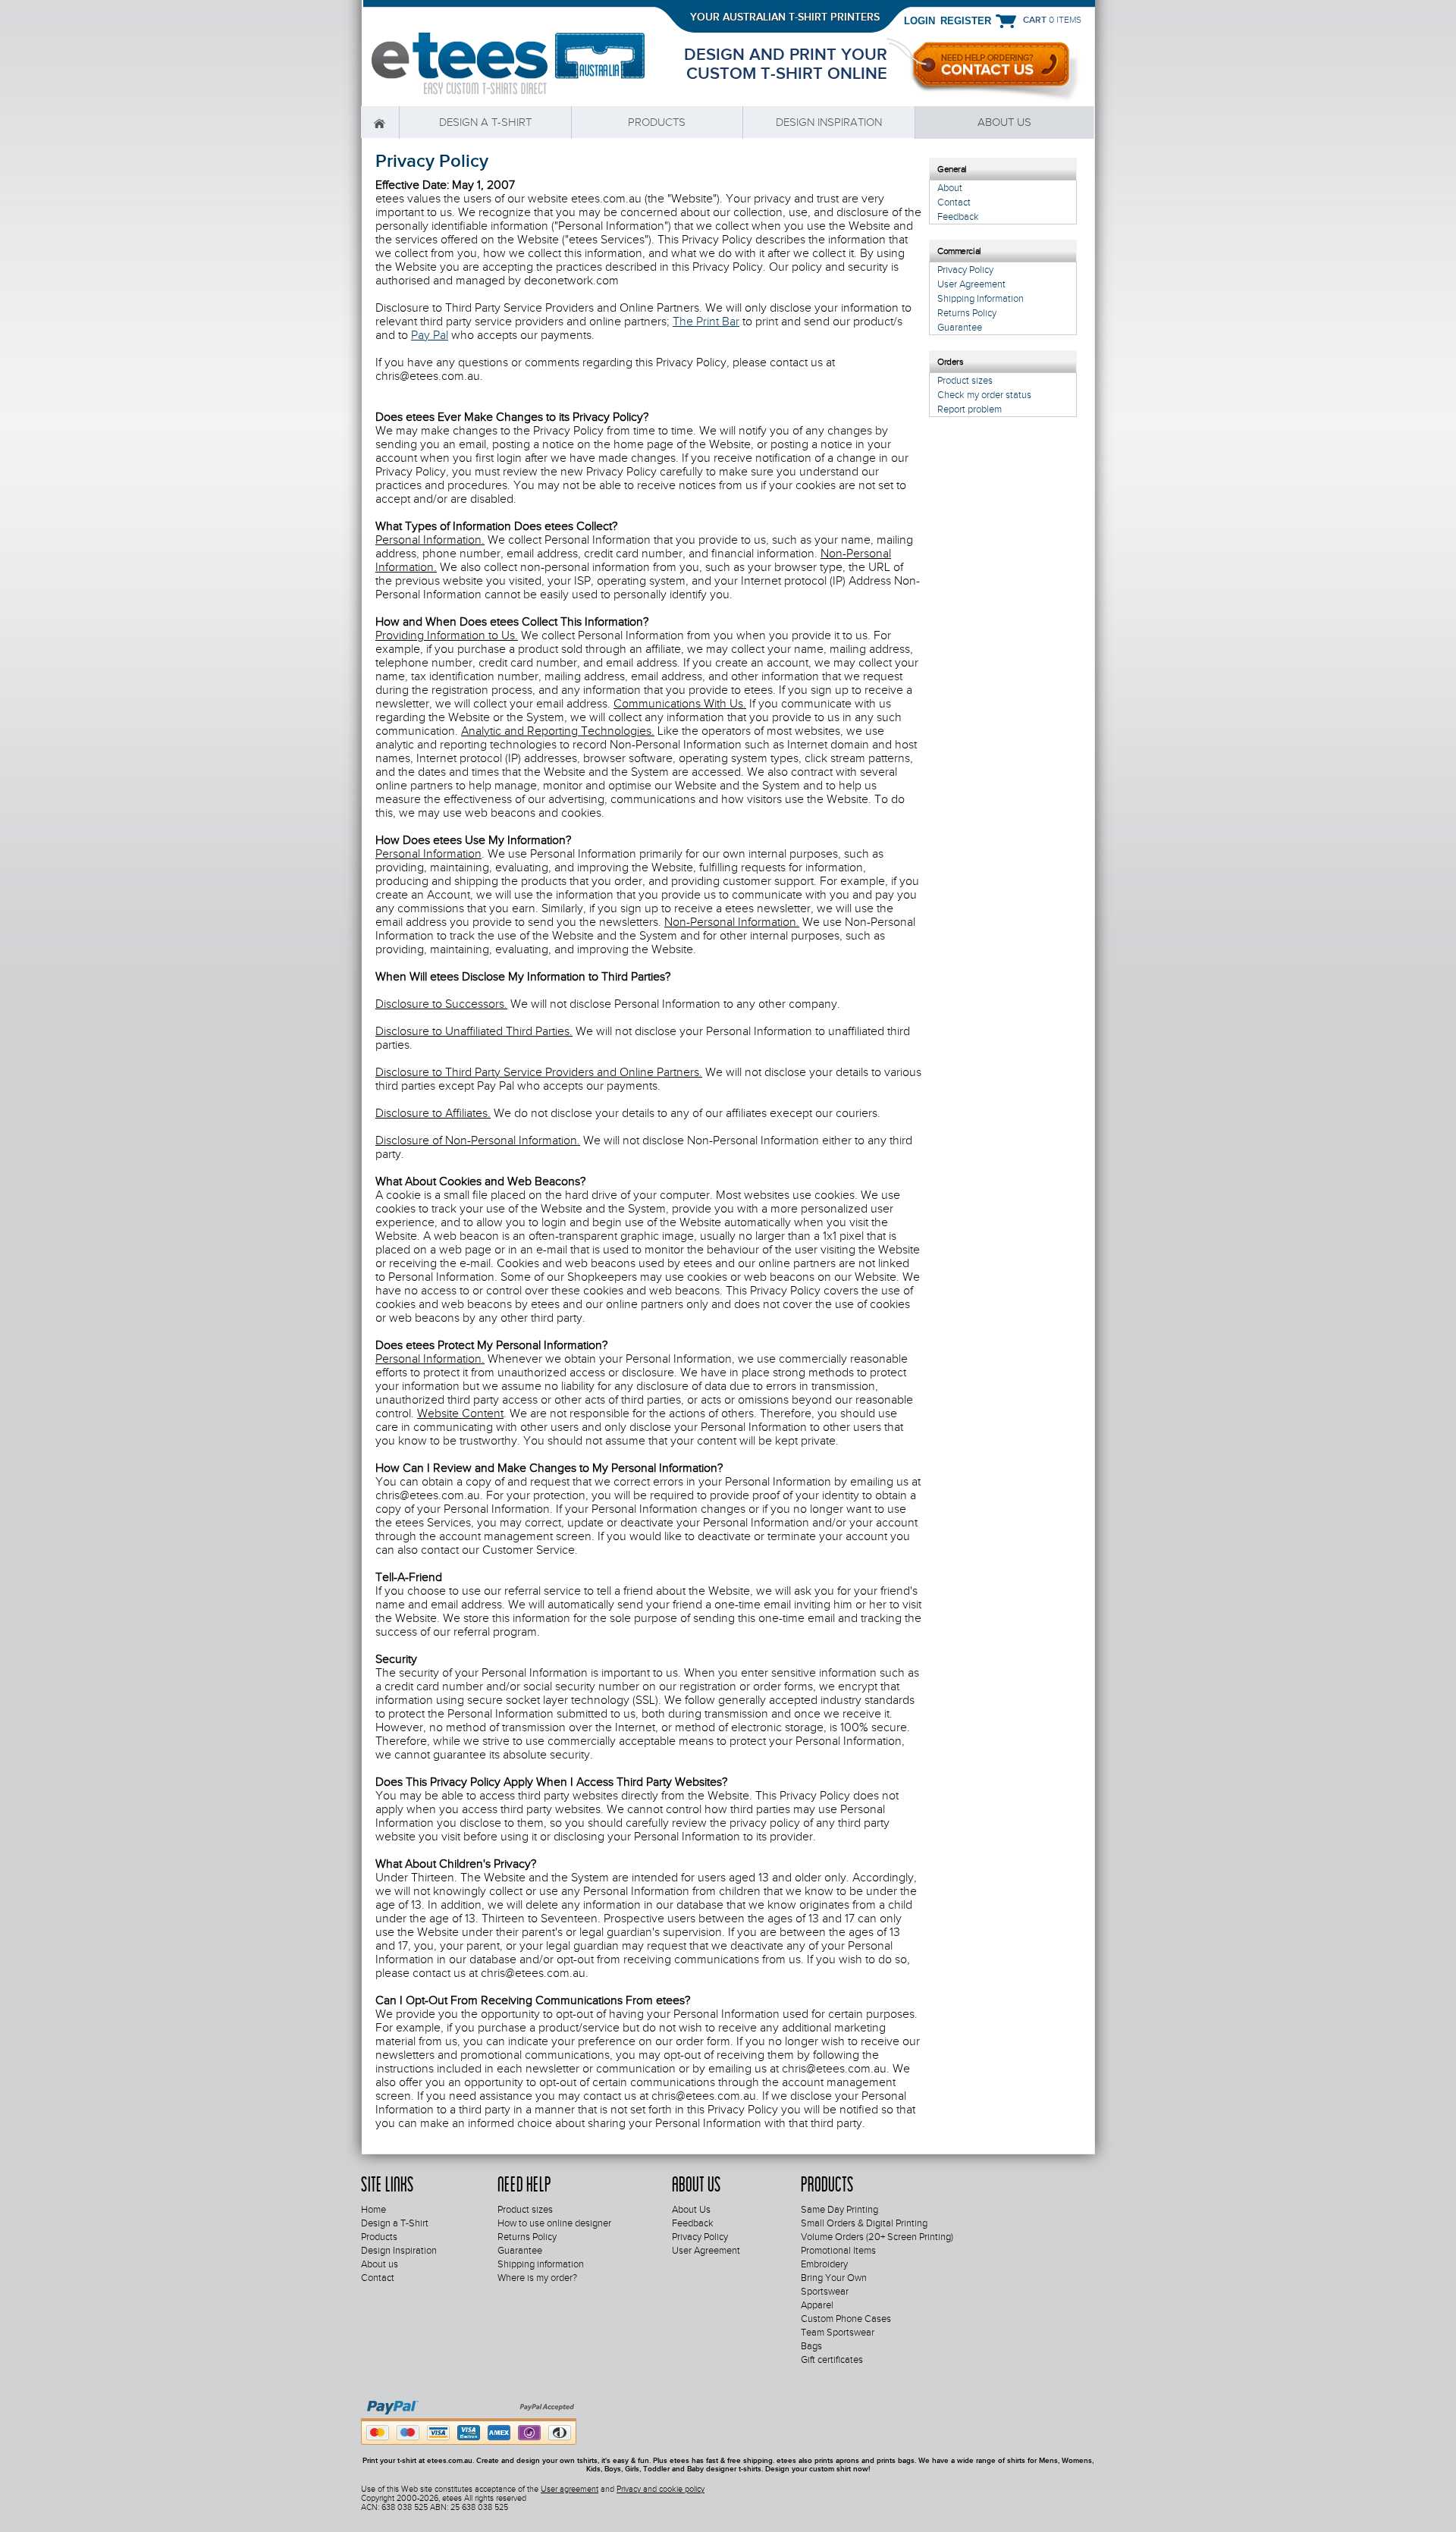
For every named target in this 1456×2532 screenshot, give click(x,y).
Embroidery (824, 2264)
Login (919, 20)
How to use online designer (554, 2223)
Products (657, 122)
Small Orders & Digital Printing (864, 2223)
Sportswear (825, 2292)
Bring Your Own (834, 2278)
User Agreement (971, 284)
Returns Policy (967, 313)
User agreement (570, 2489)
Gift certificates (832, 2360)
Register (966, 20)
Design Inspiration (829, 122)
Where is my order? (537, 2278)
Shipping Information (981, 298)
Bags (811, 2346)
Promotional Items (838, 2251)
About (950, 188)
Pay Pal (430, 335)
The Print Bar (706, 322)
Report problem (970, 409)
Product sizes (965, 380)
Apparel (817, 2305)
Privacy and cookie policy (661, 2489)
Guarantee (960, 327)
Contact (954, 202)
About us (1004, 122)
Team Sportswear (838, 2333)
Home (380, 122)
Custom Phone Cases (846, 2319)
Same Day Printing (839, 2210)
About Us (691, 2210)
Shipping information (541, 2264)
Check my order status (984, 395)
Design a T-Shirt (485, 122)
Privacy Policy (965, 270)
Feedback (958, 216)
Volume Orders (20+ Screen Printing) (877, 2237)
